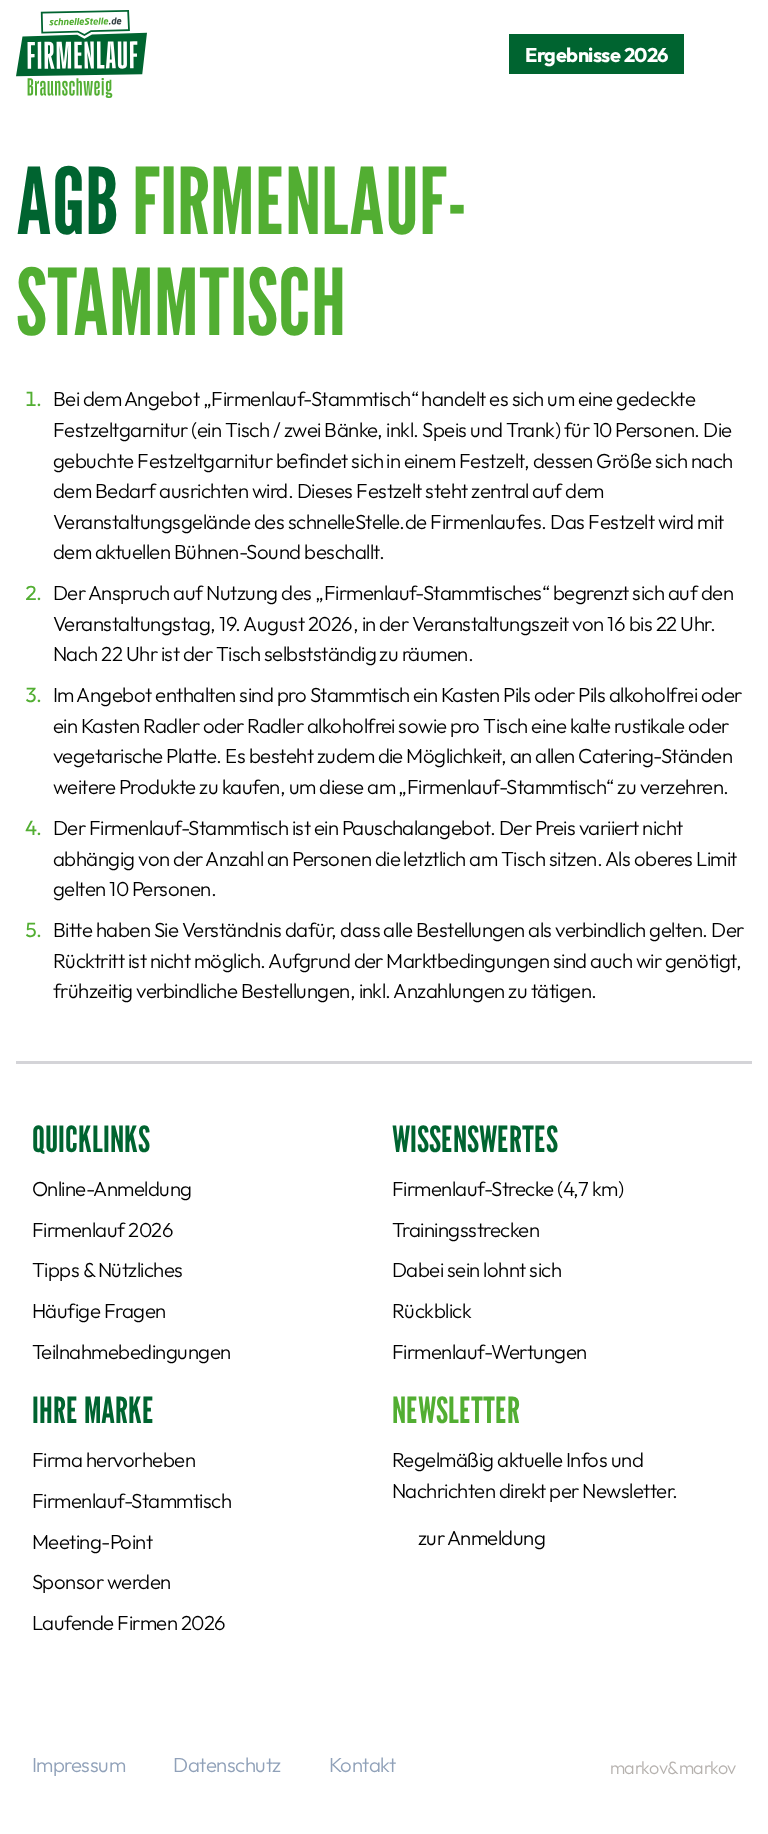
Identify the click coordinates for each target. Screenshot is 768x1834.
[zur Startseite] (81, 54)
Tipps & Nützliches (107, 1269)
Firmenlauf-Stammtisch (131, 1500)
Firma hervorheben (113, 1459)
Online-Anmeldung (112, 1188)
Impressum (78, 1764)
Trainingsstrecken (465, 1229)
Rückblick (431, 1310)
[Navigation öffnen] (718, 54)
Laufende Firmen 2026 (129, 1622)
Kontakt (362, 1764)
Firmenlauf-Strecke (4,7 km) (507, 1188)
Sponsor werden (101, 1581)
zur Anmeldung (481, 1537)
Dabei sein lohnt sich (476, 1269)
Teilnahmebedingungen (131, 1351)
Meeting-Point (92, 1541)
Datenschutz (226, 1764)
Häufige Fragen (99, 1310)
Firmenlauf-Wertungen (489, 1351)
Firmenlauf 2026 (102, 1229)
